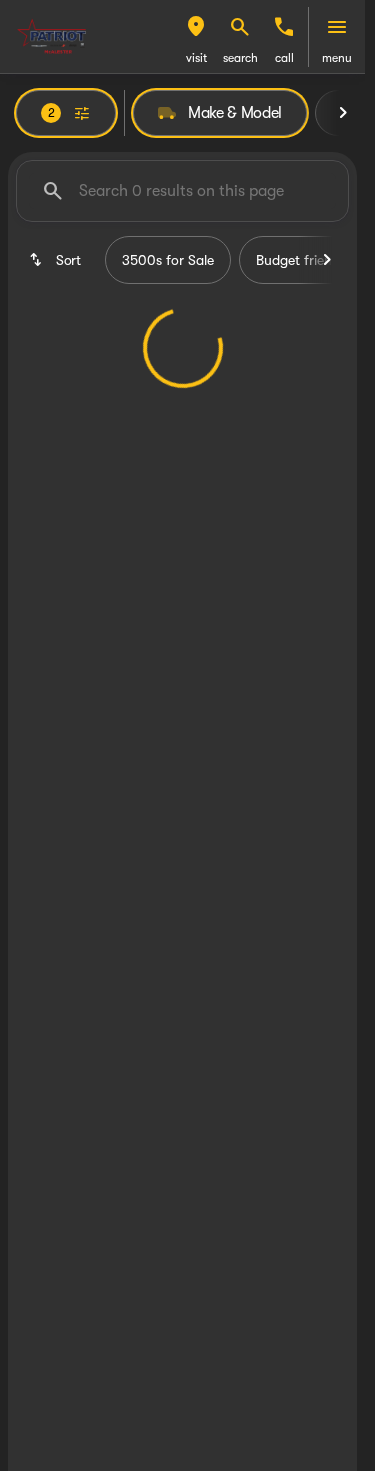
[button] (196, 37)
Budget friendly (303, 260)
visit (196, 58)
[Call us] (284, 27)
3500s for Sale (168, 260)
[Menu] (337, 27)
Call (284, 58)
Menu (337, 58)
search (240, 58)
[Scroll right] (343, 113)
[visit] (196, 27)
